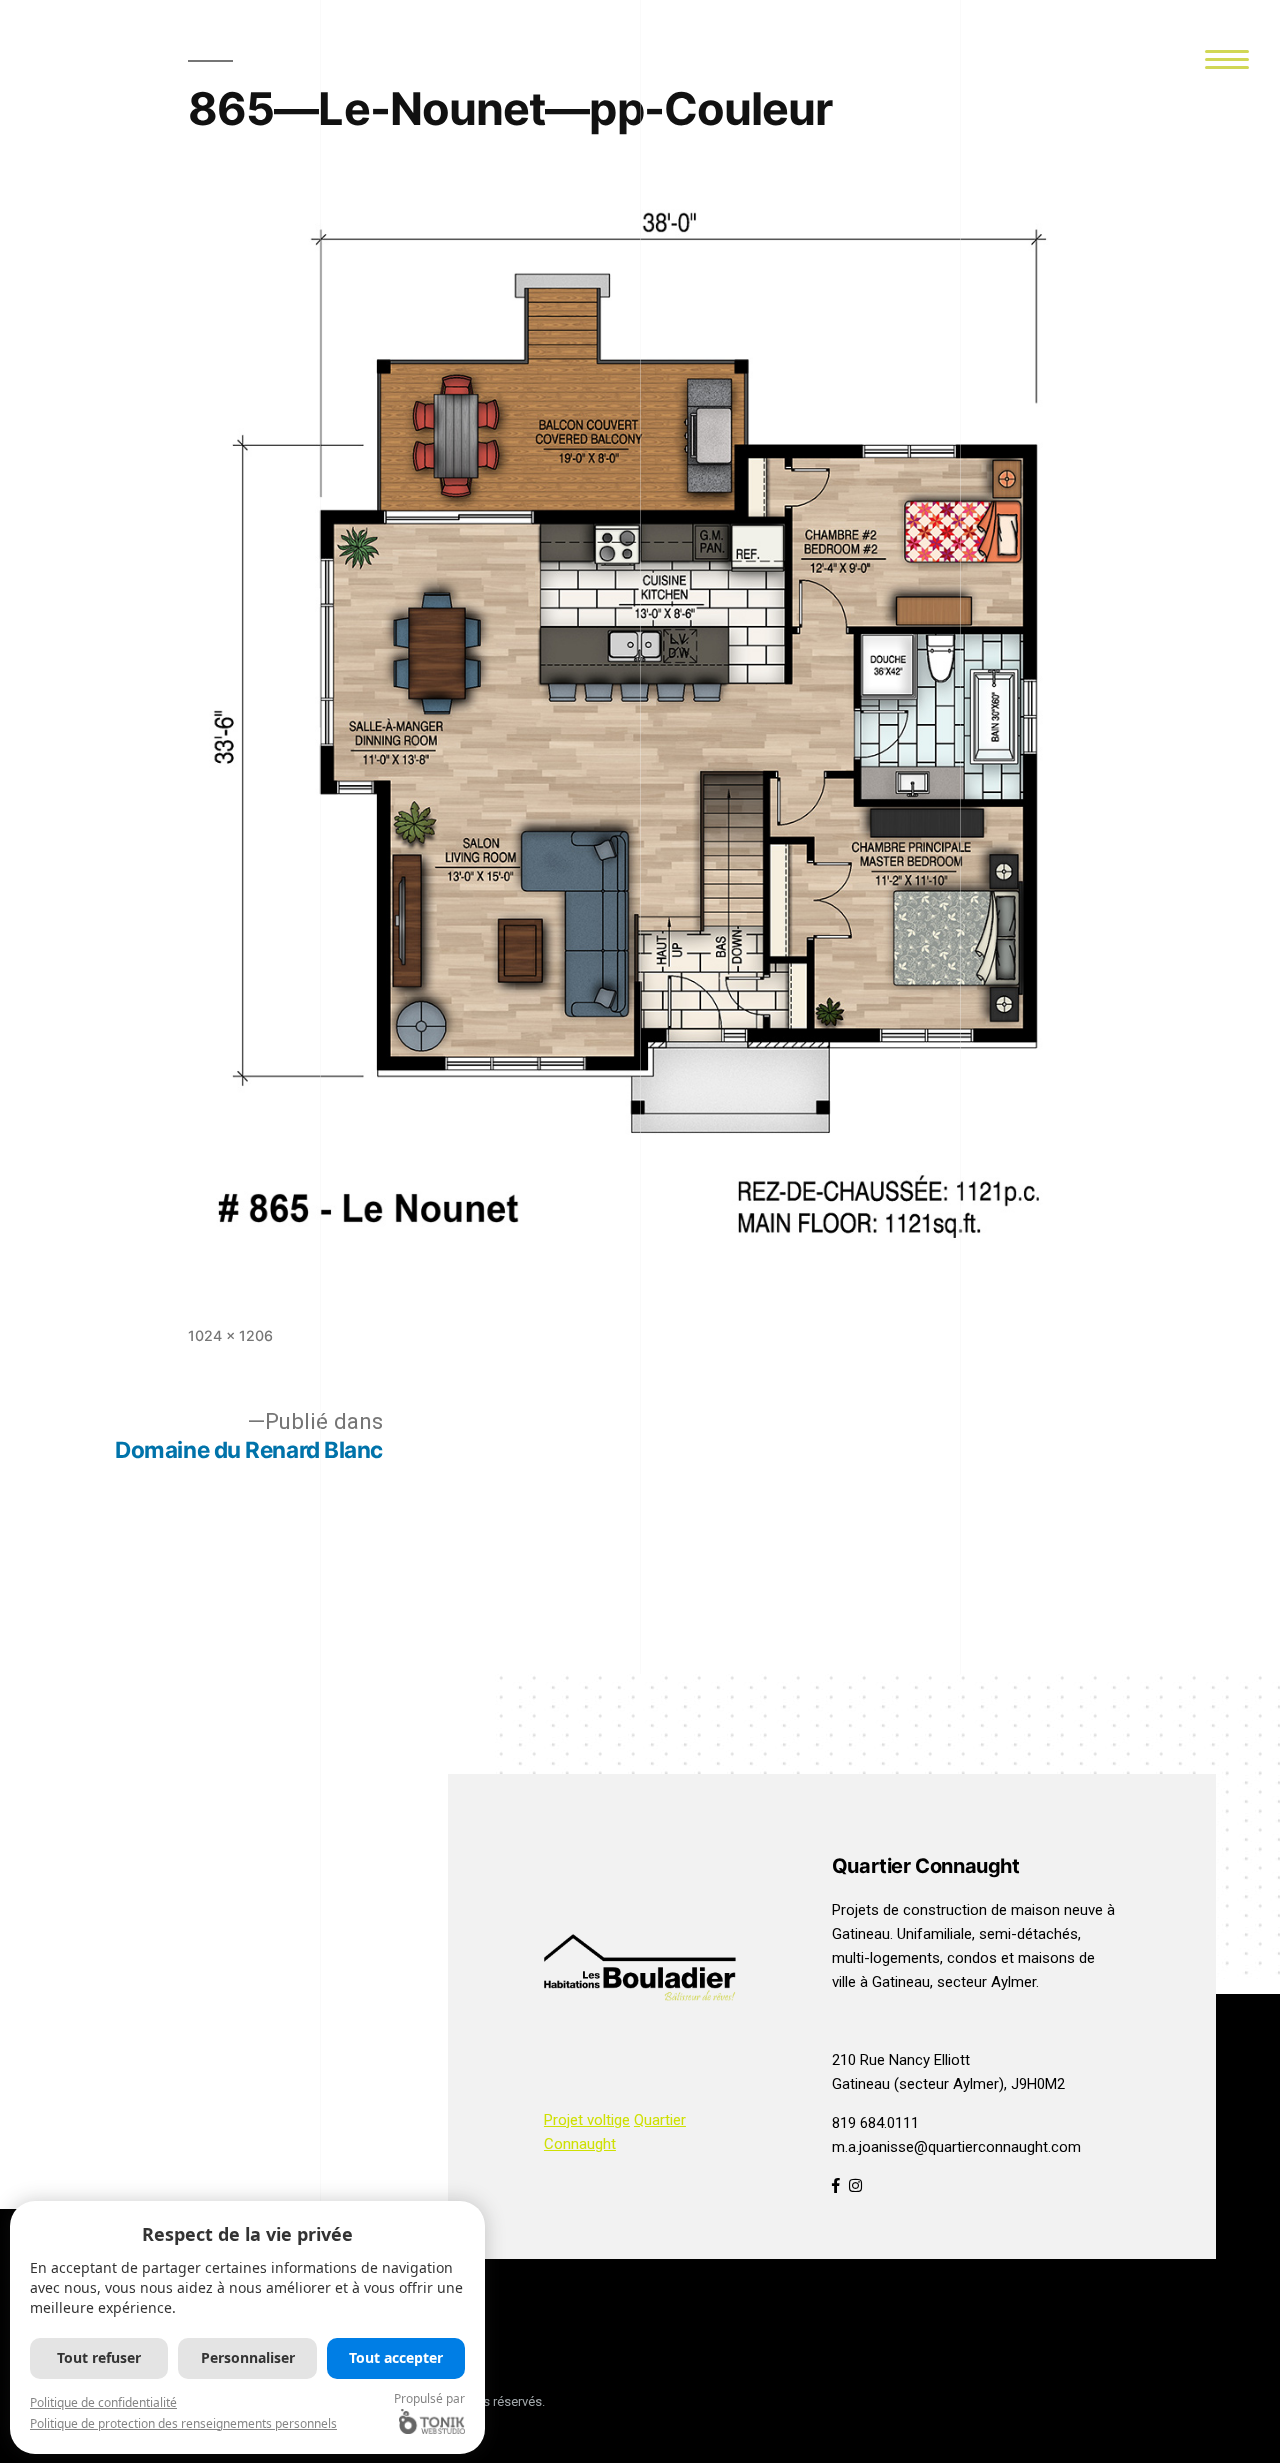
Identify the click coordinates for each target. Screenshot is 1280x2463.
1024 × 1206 (230, 1335)
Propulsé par (429, 2398)
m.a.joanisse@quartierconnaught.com (956, 2147)
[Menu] (1226, 57)
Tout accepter (396, 2357)
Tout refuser (99, 2357)
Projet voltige (587, 2120)
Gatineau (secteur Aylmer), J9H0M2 (948, 2084)
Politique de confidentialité (103, 2402)
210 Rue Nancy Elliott (901, 2060)
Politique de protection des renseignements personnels (183, 2423)
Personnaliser (248, 2357)
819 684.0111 (875, 2123)
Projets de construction (909, 1910)
